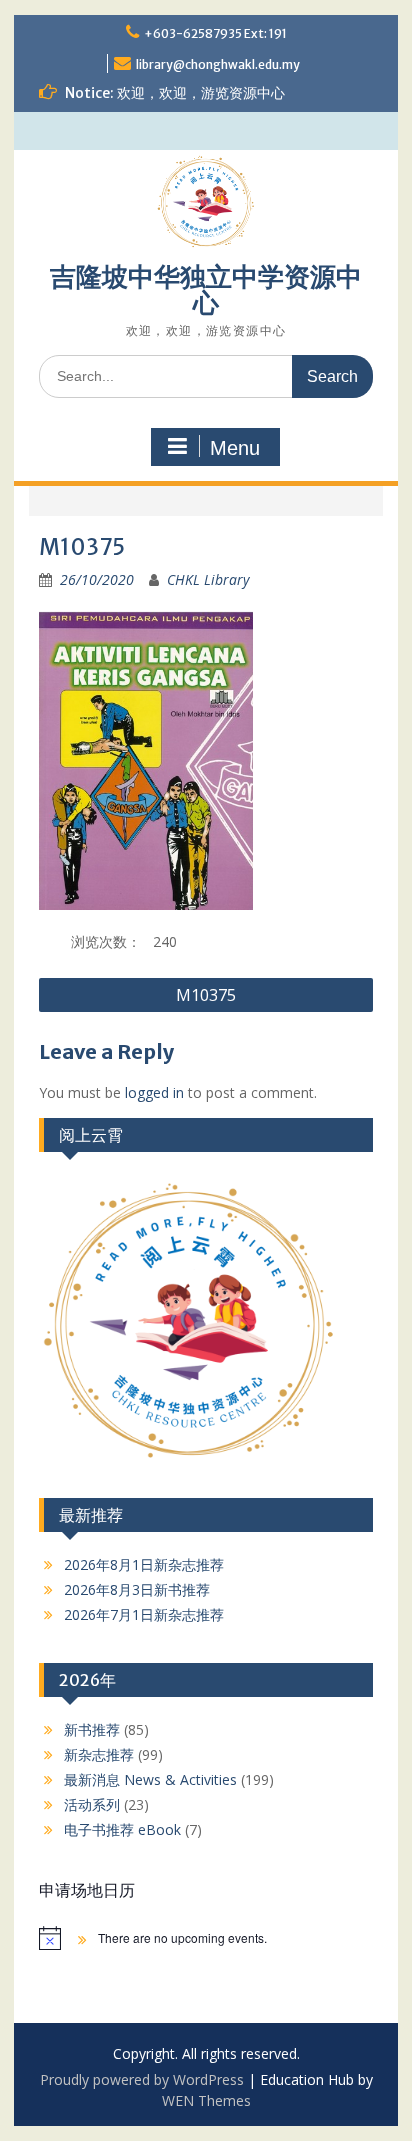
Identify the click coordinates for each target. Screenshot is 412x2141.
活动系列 (92, 1804)
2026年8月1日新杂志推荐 (144, 1564)
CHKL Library (208, 579)
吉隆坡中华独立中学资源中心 (206, 289)
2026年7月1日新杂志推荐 (144, 1614)
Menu (235, 448)
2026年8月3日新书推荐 (137, 1589)
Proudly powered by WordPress (142, 2079)
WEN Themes (206, 2100)
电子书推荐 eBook (122, 1829)
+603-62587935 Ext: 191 (215, 33)
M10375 (206, 995)
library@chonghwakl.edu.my (218, 64)
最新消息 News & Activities (150, 1779)
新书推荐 (92, 1729)
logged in (154, 1092)
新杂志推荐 (99, 1754)
